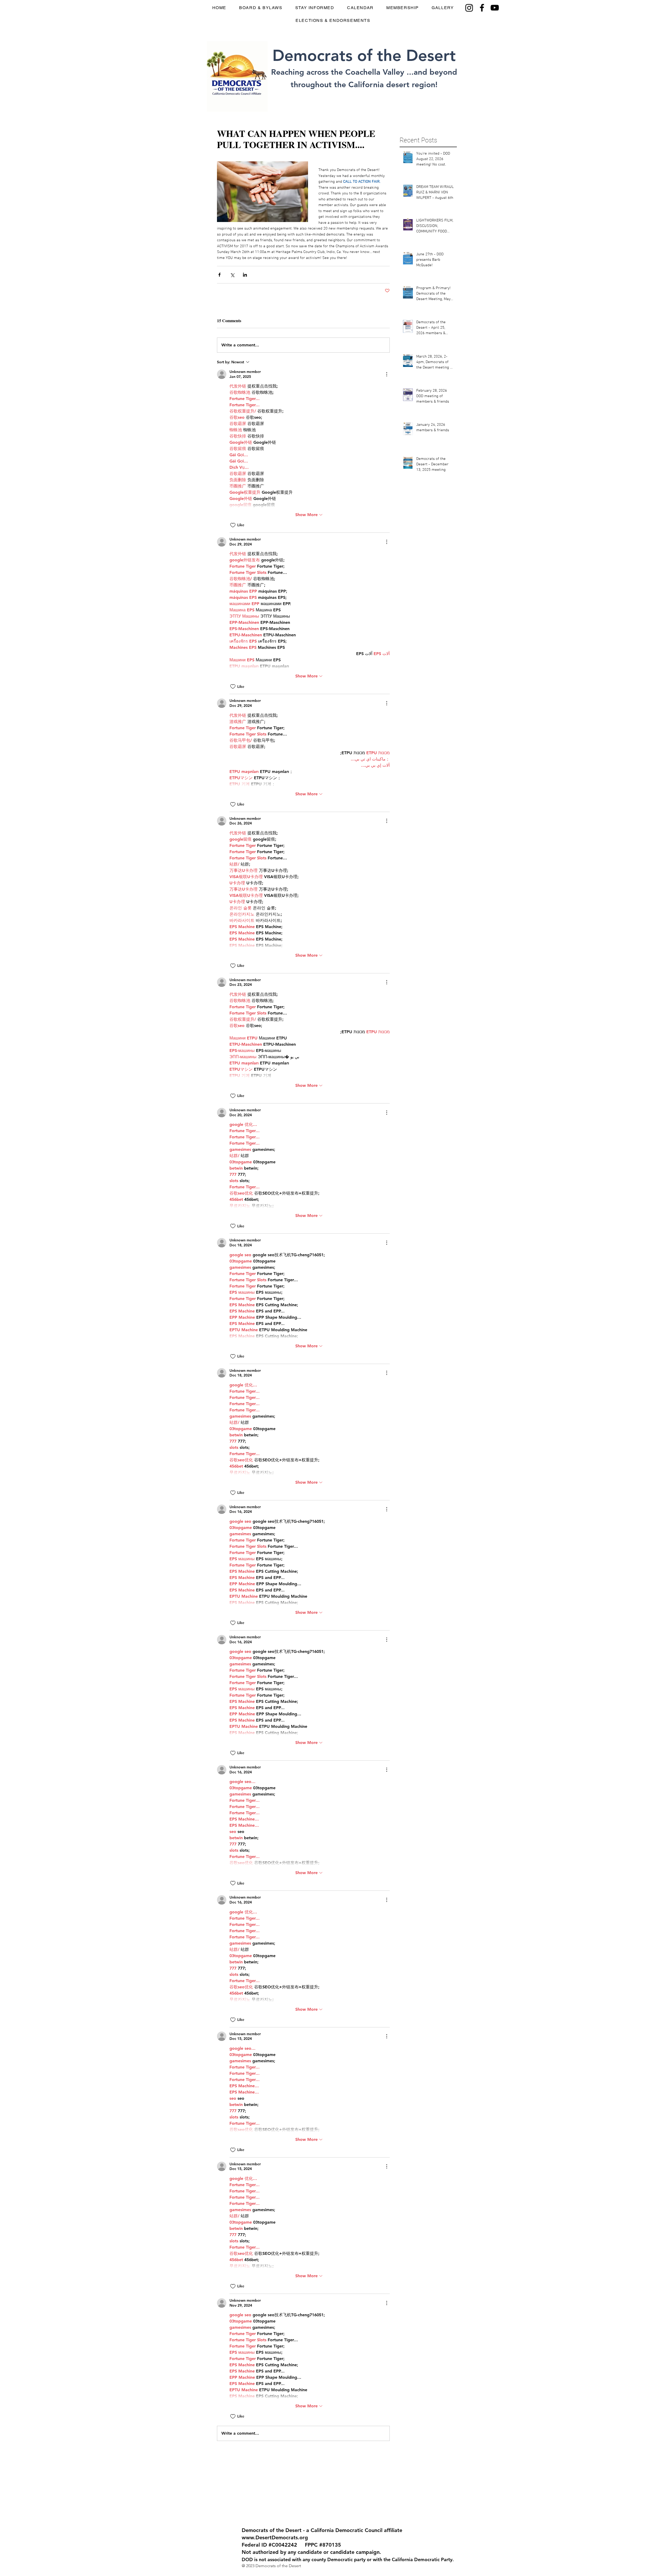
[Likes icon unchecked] (233, 525)
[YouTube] (495, 8)
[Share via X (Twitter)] (232, 275)
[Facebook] (482, 8)
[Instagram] (469, 8)
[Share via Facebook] (219, 275)
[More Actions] (387, 374)
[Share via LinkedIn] (245, 275)
